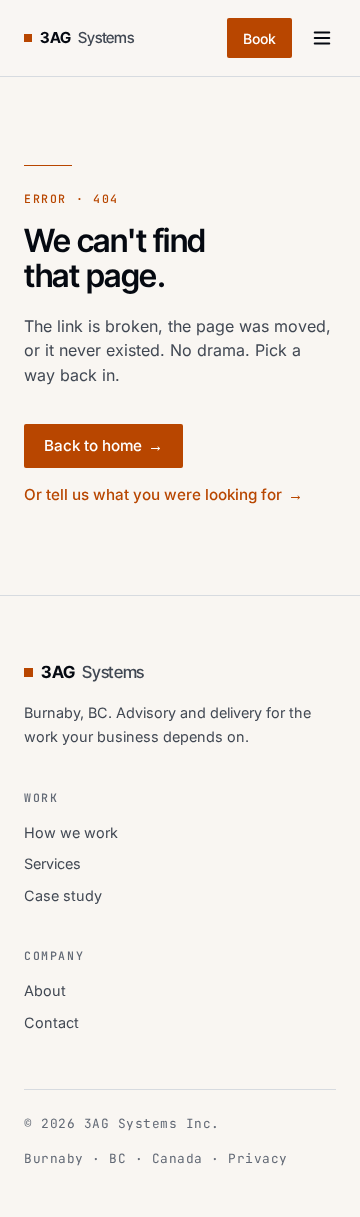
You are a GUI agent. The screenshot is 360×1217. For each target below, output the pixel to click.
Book (259, 38)
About (45, 990)
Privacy (258, 1158)
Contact (51, 1022)
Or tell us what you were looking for (163, 494)
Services (52, 863)
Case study (63, 895)
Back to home (103, 445)
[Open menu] (322, 38)
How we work (71, 832)
